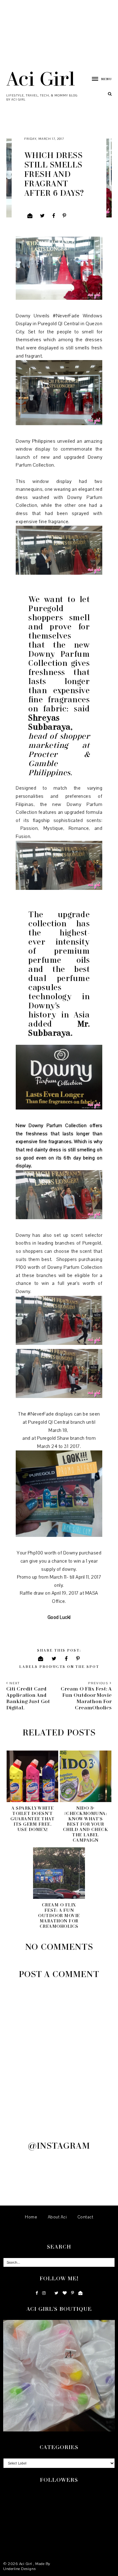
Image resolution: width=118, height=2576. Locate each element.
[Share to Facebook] (54, 216)
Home (31, 2217)
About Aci (57, 2217)
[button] (99, 79)
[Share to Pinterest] (65, 216)
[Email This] (30, 216)
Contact (85, 2217)
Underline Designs (20, 2569)
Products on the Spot (69, 1666)
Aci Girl (41, 78)
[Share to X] (42, 216)
